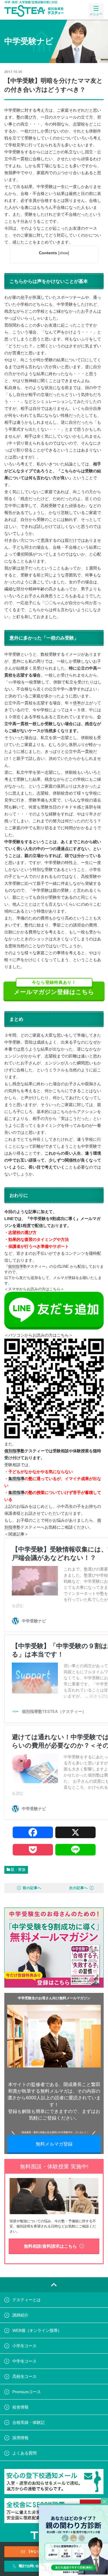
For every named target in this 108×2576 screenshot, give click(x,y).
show (64, 253)
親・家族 (18, 1870)
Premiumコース (27, 2392)
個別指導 (16, 1266)
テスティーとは (26, 2300)
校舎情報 (20, 2407)
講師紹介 (20, 2315)
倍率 (77, 703)
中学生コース (24, 2361)
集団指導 (16, 1479)
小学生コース (24, 2346)
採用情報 (20, 2438)
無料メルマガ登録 (54, 2144)
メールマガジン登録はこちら (54, 988)
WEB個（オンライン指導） (37, 2330)
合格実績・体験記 (29, 2422)
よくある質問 (24, 2453)
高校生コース (24, 2376)
